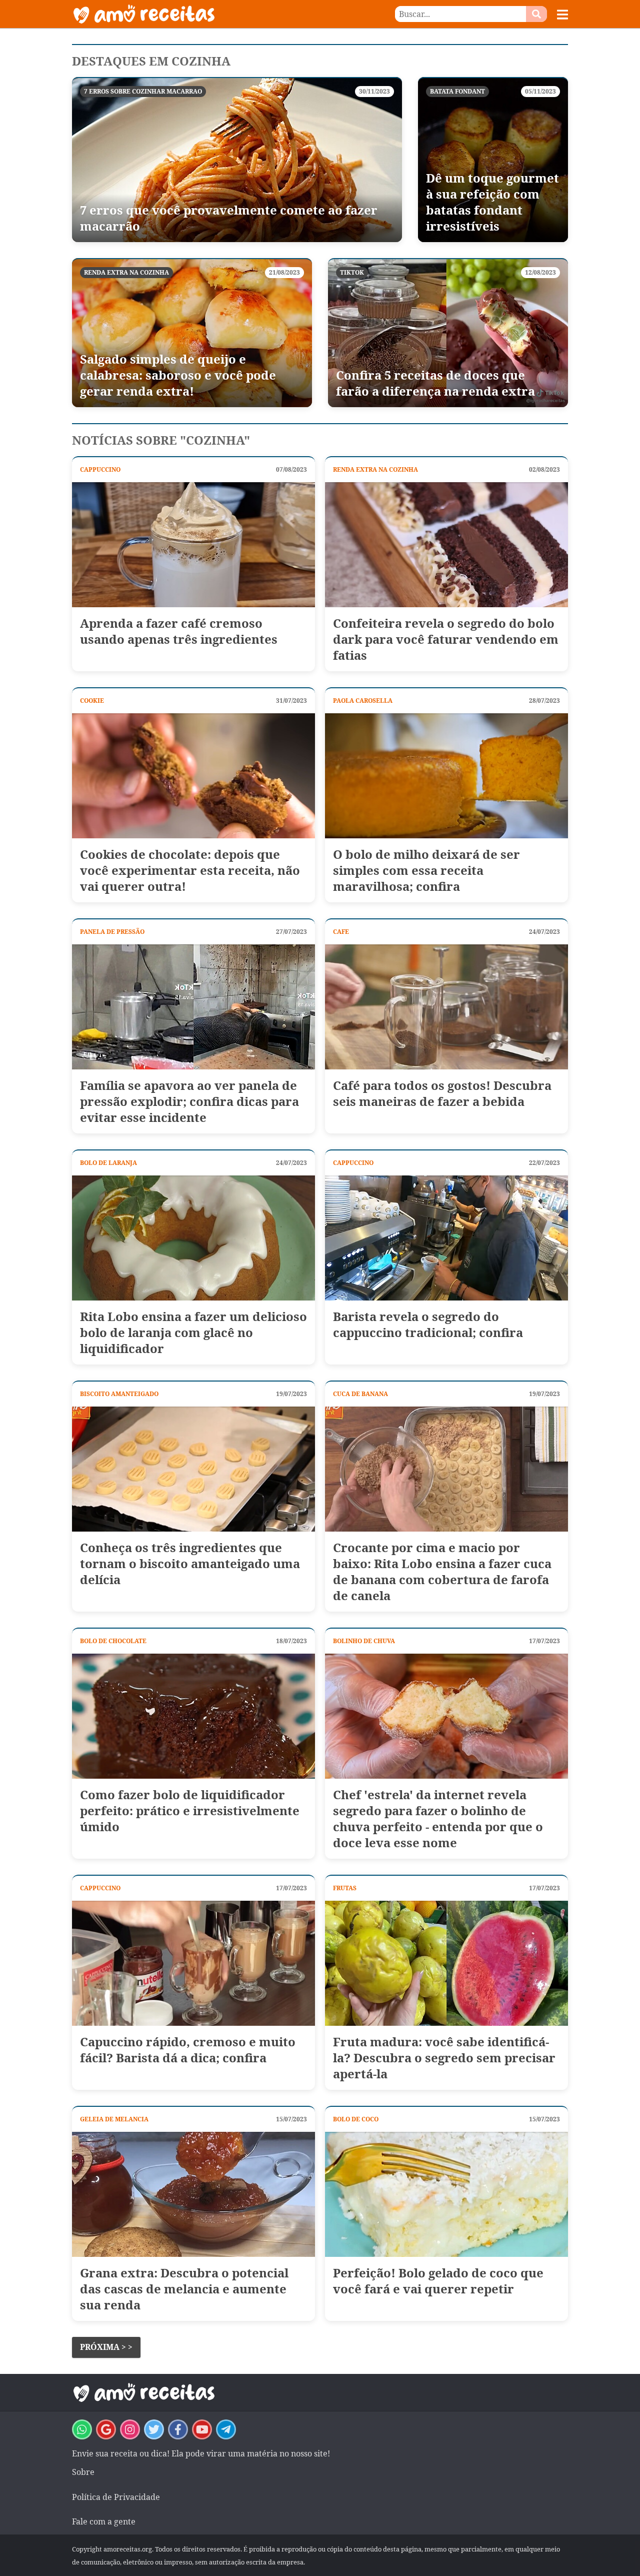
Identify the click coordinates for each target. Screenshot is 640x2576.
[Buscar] (536, 14)
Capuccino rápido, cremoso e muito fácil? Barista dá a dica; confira (188, 2050)
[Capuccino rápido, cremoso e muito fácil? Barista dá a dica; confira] (193, 1963)
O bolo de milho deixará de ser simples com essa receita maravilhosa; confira (426, 870)
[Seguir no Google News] (106, 2429)
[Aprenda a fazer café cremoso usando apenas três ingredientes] (193, 545)
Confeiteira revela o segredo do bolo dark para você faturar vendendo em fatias (446, 639)
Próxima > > (106, 2347)
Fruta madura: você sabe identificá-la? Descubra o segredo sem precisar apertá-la (444, 2058)
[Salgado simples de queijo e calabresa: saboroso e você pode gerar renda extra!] (192, 333)
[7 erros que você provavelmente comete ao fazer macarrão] (237, 160)
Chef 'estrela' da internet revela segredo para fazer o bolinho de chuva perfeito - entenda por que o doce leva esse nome (438, 1819)
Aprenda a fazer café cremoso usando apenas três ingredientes (179, 631)
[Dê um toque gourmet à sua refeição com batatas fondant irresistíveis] (493, 160)
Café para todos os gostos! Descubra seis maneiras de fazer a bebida (442, 1093)
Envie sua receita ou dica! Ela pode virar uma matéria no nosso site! (201, 2453)
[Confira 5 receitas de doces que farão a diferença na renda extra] (448, 333)
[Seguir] (130, 2429)
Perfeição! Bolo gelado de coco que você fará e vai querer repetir (438, 2281)
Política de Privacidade (116, 2497)
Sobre (83, 2472)
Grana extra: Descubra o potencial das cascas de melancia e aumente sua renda (184, 2289)
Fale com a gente (104, 2521)
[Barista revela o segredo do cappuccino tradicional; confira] (446, 1238)
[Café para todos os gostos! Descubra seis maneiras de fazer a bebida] (446, 1007)
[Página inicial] (196, 14)
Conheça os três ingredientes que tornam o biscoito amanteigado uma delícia (190, 1564)
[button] (562, 15)
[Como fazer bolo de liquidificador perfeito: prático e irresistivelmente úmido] (193, 1716)
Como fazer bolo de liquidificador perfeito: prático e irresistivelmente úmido (190, 1811)
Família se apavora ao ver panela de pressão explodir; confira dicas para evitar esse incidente (189, 1101)
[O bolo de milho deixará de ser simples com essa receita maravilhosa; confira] (446, 776)
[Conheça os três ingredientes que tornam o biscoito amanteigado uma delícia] (193, 1469)
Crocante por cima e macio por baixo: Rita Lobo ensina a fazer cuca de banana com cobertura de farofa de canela (442, 1572)
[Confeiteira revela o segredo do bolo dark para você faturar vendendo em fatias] (446, 545)
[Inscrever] (202, 2429)
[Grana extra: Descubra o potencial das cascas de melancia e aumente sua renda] (193, 2194)
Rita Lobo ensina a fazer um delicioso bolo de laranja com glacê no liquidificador (193, 1333)
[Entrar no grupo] (82, 2429)
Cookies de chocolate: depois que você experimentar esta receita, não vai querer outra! (190, 870)
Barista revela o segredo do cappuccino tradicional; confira (428, 1325)
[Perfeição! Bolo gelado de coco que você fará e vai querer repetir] (446, 2194)
